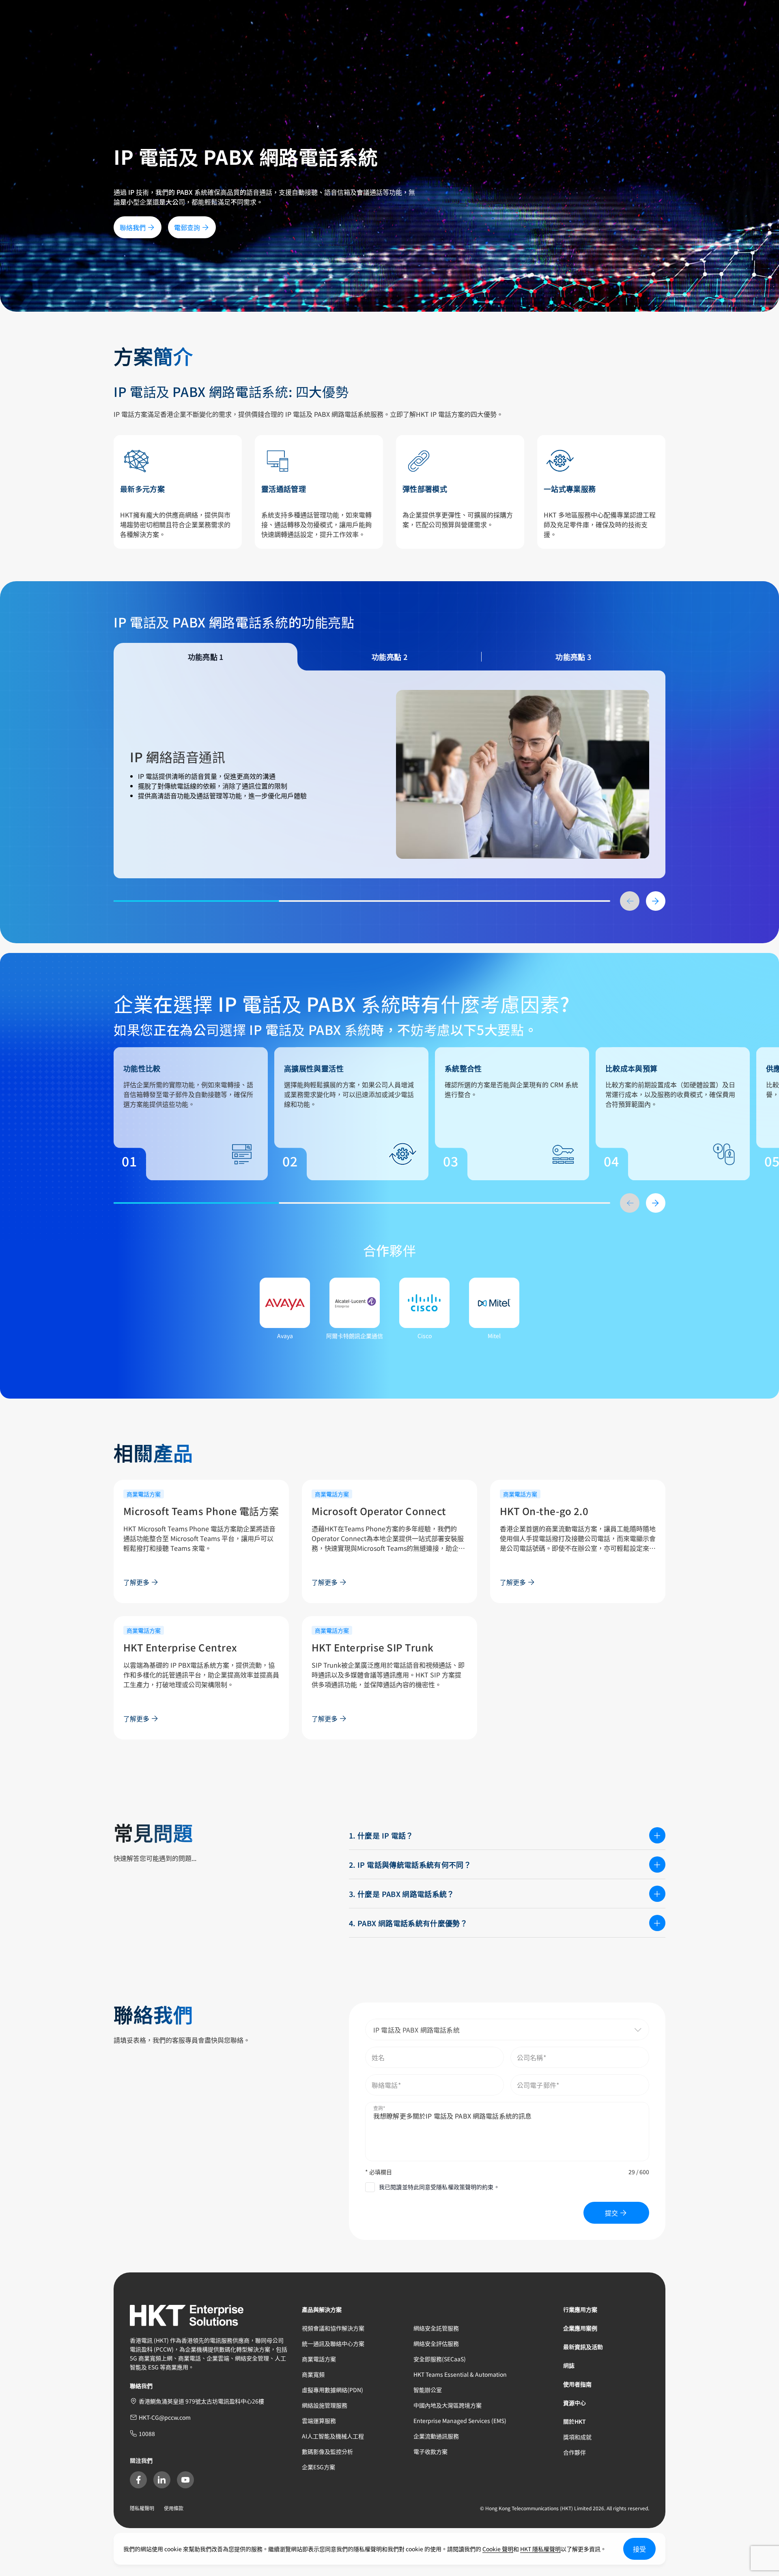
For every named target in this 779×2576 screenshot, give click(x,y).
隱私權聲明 (142, 2508)
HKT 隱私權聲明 (540, 2549)
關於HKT (575, 2421)
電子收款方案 (430, 2451)
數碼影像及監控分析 (327, 2451)
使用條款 (174, 2508)
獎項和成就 (577, 2437)
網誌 (569, 2365)
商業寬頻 (313, 2374)
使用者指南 (577, 2384)
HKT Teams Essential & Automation (460, 2374)
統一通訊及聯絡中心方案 (333, 2343)
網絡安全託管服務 (436, 2328)
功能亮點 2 (389, 657)
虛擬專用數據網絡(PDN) (332, 2390)
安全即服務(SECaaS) (440, 2359)
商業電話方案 (319, 2359)
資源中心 (575, 2403)
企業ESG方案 (318, 2467)
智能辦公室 (428, 2390)
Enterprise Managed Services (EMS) (460, 2421)
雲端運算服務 (319, 2421)
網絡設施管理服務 (325, 2405)
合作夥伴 (575, 2452)
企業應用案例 (580, 2328)
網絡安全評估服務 (436, 2343)
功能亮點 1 (206, 657)
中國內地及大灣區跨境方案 (448, 2405)
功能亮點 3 (573, 657)
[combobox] (507, 2030)
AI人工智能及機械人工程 (333, 2436)
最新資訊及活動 (583, 2347)
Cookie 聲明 (498, 2549)
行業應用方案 (580, 2309)
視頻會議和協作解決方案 (333, 2328)
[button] (618, 2030)
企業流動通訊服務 (436, 2436)
